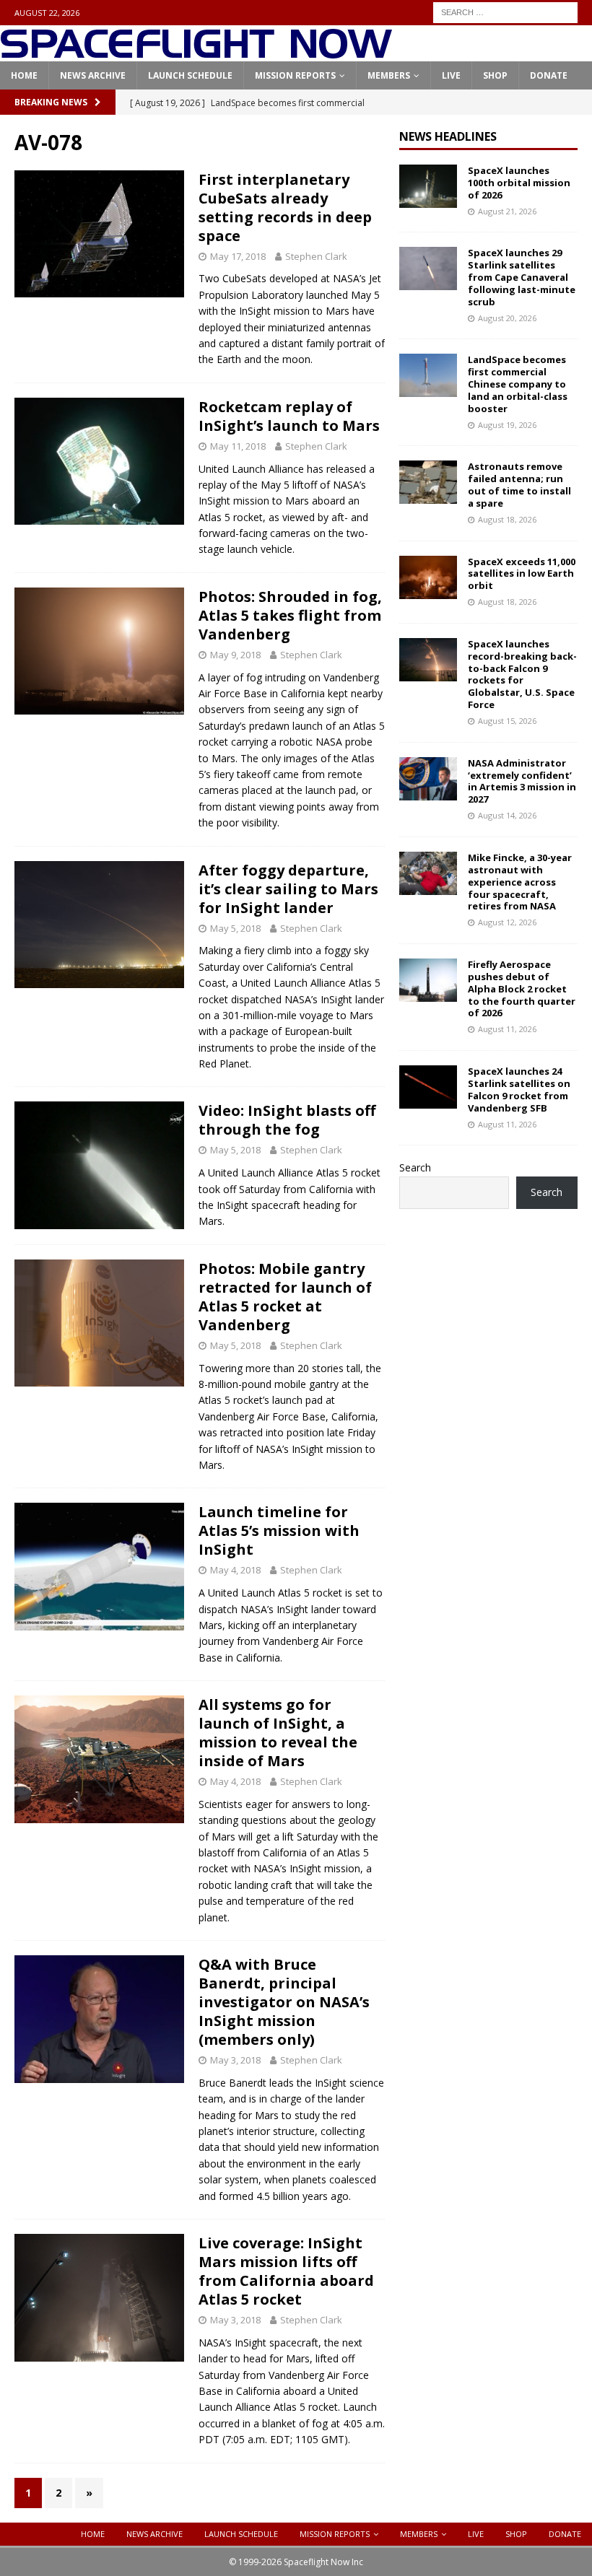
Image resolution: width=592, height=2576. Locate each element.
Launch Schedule (190, 75)
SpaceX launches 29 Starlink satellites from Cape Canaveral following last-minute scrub (522, 277)
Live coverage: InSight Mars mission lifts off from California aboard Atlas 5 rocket (286, 2271)
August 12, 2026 (507, 922)
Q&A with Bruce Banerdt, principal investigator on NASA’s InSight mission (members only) (284, 2002)
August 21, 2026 (507, 211)
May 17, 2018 (238, 256)
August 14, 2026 (507, 815)
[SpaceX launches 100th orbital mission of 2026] (428, 186)
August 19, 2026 (507, 425)
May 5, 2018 (235, 928)
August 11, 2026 (507, 1029)
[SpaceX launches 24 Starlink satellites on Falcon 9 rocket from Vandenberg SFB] (428, 1087)
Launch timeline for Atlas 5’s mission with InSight (279, 1531)
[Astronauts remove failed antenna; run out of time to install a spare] (428, 482)
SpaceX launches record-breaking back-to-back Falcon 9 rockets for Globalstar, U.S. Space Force (522, 674)
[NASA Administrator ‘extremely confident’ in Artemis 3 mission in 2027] (428, 779)
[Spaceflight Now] (196, 53)
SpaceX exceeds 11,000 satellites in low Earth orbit (522, 574)
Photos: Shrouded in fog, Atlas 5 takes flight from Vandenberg (290, 615)
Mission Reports (295, 75)
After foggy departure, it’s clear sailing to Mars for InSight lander (288, 889)
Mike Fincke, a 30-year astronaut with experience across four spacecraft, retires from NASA (520, 882)
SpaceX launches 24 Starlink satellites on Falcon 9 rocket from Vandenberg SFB (519, 1090)
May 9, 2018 (235, 655)
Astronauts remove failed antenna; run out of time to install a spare (519, 485)
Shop (495, 75)
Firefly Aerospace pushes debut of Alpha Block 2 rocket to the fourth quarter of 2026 (522, 989)
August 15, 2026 (507, 721)
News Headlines (448, 136)
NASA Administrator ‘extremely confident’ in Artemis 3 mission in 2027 (522, 781)
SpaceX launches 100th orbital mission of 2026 (519, 183)
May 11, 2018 (238, 446)
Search (415, 1167)
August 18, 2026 (507, 519)
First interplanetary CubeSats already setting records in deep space (285, 208)
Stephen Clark (316, 256)
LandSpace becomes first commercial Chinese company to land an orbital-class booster (518, 384)
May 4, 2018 (235, 1570)
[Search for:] (505, 11)
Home (24, 75)
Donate (549, 75)
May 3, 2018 (235, 2060)
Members (389, 75)
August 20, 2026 (507, 318)
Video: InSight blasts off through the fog (287, 1120)
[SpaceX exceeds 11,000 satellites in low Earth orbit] (428, 577)
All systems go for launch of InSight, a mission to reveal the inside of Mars (278, 1733)
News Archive (93, 75)
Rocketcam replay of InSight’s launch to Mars (289, 416)
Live (451, 75)
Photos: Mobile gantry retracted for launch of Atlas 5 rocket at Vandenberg (285, 1297)
